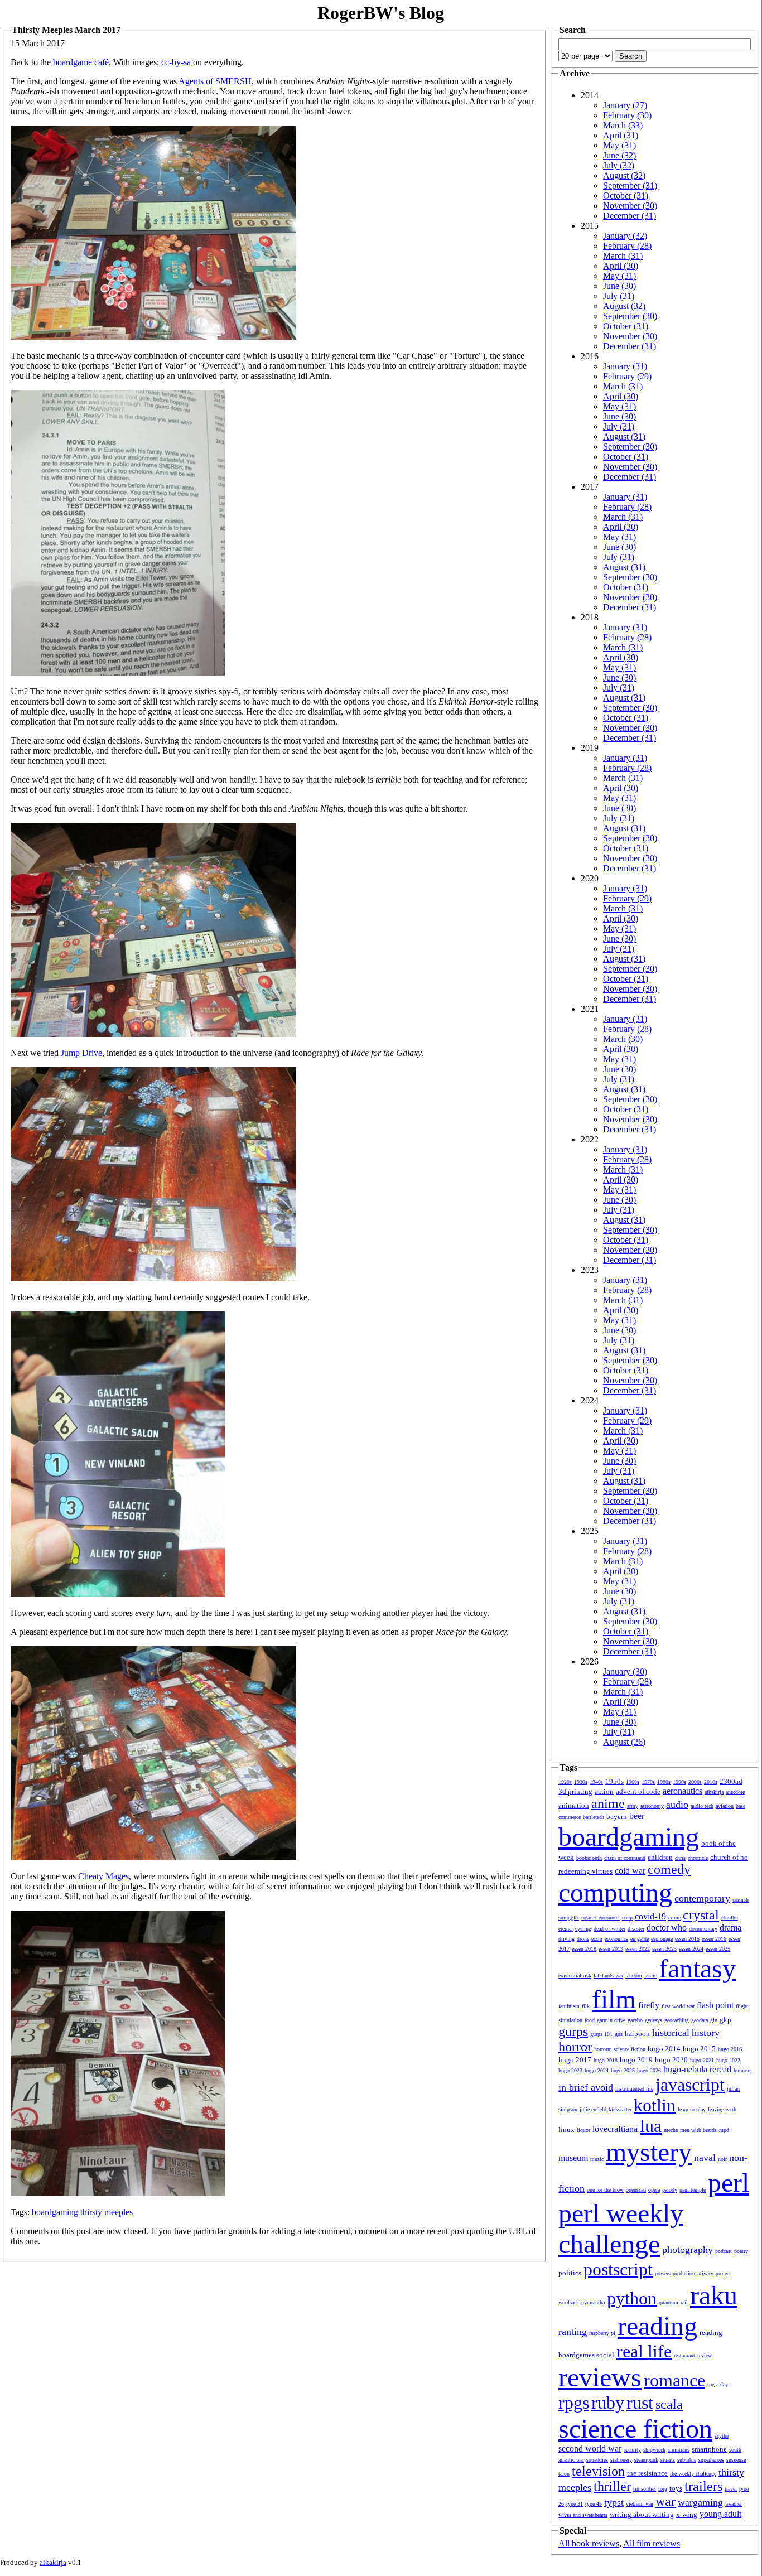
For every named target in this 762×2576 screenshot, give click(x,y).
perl (729, 2182)
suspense (736, 2460)
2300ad (731, 1781)
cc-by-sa (176, 62)
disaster (636, 1929)
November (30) (630, 206)
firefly (649, 2005)
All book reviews (589, 2543)
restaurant (684, 2355)
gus (619, 2034)
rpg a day (718, 2384)
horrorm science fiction (620, 2049)
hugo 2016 (730, 2049)
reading (657, 2326)
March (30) (623, 1039)
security (632, 2450)
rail (684, 2302)
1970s (648, 1782)
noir (722, 2159)
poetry (741, 2251)
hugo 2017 (575, 2060)
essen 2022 (638, 1949)
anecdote (735, 1792)
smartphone (709, 2449)
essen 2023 (664, 1949)
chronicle (698, 1858)
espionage (662, 1939)
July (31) (619, 296)
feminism (569, 2006)
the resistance (647, 2473)
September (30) (630, 316)
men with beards (698, 2130)
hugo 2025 (623, 2070)
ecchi (597, 1939)
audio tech (702, 1806)
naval (705, 2158)
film (614, 1999)
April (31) (621, 135)
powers (663, 2273)
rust (640, 2403)
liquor (583, 2130)
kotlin (655, 2105)
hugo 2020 (671, 2060)
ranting (573, 2332)
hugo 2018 (606, 2060)
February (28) (627, 246)
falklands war (608, 1976)
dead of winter (609, 1929)
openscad (636, 2190)
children (660, 1857)
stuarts (668, 2460)
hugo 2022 (728, 2060)
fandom (634, 1976)
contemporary (702, 1898)
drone (583, 1939)
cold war (630, 1871)
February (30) (627, 115)
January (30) (625, 1671)
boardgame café (81, 62)
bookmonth (589, 1858)
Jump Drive (81, 1053)
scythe (722, 2436)
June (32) (619, 155)
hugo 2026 (649, 2070)
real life (644, 2351)
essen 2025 (718, 1949)
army (633, 1806)
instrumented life (634, 2089)
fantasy (697, 1968)
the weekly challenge (693, 2474)
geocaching (677, 2020)
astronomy (652, 1806)
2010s (711, 1782)
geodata (700, 2020)
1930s (581, 1782)
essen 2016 (714, 1939)
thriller (612, 2486)
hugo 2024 (597, 2070)
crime (674, 1917)
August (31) (624, 436)
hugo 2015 (699, 2049)
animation (574, 1805)
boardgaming (55, 2212)
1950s (614, 1781)
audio (677, 1805)
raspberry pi (602, 2333)
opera (654, 2190)
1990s (679, 1782)
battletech (594, 1817)
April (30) (621, 266)
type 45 (594, 2504)
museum (573, 2158)
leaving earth (722, 2109)
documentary (703, 1929)
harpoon (637, 2034)
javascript (690, 2085)
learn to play (692, 2109)
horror (575, 2047)
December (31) (630, 216)
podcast (724, 2251)
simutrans (679, 2450)
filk (586, 2006)
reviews (600, 2377)
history (706, 2033)
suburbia (687, 2460)
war (665, 2501)
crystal (701, 1915)
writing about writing (642, 2514)
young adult (720, 2514)
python (632, 2298)
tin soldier (645, 2489)
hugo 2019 (636, 2060)
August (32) (624, 175)
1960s (633, 1782)
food (590, 2020)
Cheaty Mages (103, 1876)
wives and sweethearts (583, 2515)
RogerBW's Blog (381, 13)
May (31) (619, 145)
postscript (618, 2269)
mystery (649, 2152)
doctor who (667, 1928)
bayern (617, 1817)
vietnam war (640, 2504)
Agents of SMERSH (215, 81)
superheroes (711, 2460)
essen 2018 (584, 1949)
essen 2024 (691, 1949)
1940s (596, 1782)
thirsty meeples (107, 2212)
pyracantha (593, 2302)
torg (663, 2489)
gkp (725, 2020)
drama (730, 1928)
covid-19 (650, 1916)
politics (570, 2273)
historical (671, 2033)
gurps (573, 2032)
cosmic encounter (601, 1917)
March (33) (623, 125)
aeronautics (683, 1791)
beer (637, 1816)
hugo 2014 (664, 2049)
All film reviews (652, 2543)
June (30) (619, 286)
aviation (725, 1806)
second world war (590, 2449)
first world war (678, 2006)
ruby (608, 2403)
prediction (684, 2273)
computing (615, 1892)
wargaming (700, 2502)
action (604, 1791)
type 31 (575, 2504)
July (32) (619, 165)
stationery (621, 2460)
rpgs (574, 2403)
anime (608, 1803)
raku (714, 2295)
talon (564, 2474)
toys (676, 2488)
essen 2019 (611, 1949)
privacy (705, 2273)
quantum (669, 2302)
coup (627, 1917)
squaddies (597, 2460)
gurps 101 (601, 2034)
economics (616, 1939)
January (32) (625, 236)
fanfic (650, 1976)
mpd (724, 2130)
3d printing (575, 1791)
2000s (695, 1782)
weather (734, 2504)
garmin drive (611, 2020)
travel (731, 2489)
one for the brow (605, 2190)
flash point (715, 2005)
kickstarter (620, 2109)
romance (674, 2380)
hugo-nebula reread (697, 2069)
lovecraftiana (615, 2129)
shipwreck (654, 2450)
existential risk (575, 1976)
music (597, 2159)
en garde (640, 1939)
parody (670, 2190)
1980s (664, 1782)
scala (669, 2404)
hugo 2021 (702, 2060)
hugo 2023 (570, 2070)
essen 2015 (687, 1939)
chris (680, 1858)
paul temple (693, 2190)
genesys (654, 2020)
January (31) (625, 366)
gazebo (635, 2020)
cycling (583, 1929)
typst (614, 2502)
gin (714, 2020)
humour (742, 2070)
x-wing (687, 2514)
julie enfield (593, 2109)
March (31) (623, 256)
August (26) (624, 1742)
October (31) (626, 196)
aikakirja (714, 1792)
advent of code (638, 1791)
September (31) (630, 185)
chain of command (625, 1858)
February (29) (627, 376)
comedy (669, 1869)
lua (651, 2126)
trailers (703, 2486)
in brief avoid (586, 2087)
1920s (565, 1782)
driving (566, 1939)
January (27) (625, 105)
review (705, 2355)
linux (566, 2129)
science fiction (635, 2428)
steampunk (646, 2460)
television (598, 2471)
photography (688, 2250)
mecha (671, 2130)
